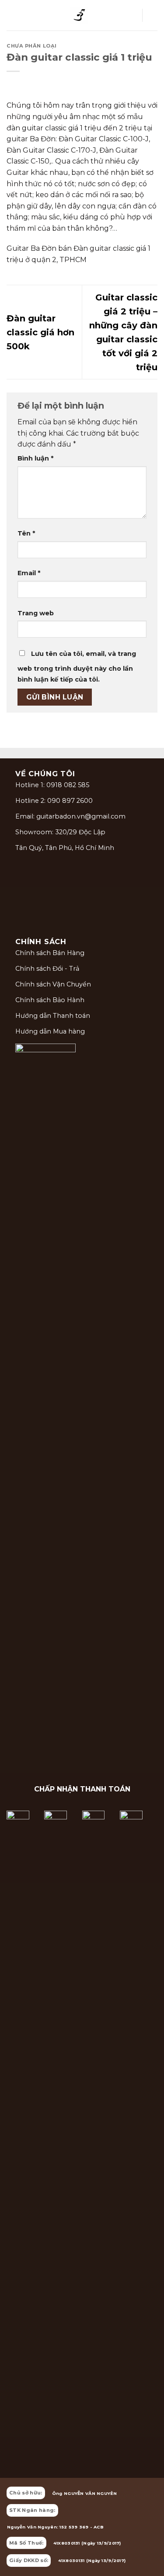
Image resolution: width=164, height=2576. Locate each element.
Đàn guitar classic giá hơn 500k (40, 332)
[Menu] (12, 15)
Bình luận (35, 458)
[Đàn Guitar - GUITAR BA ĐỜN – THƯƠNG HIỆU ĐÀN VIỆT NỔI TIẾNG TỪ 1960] (79, 15)
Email (29, 573)
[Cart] (153, 15)
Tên (26, 533)
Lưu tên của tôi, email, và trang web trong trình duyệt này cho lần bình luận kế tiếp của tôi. (77, 667)
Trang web (36, 613)
